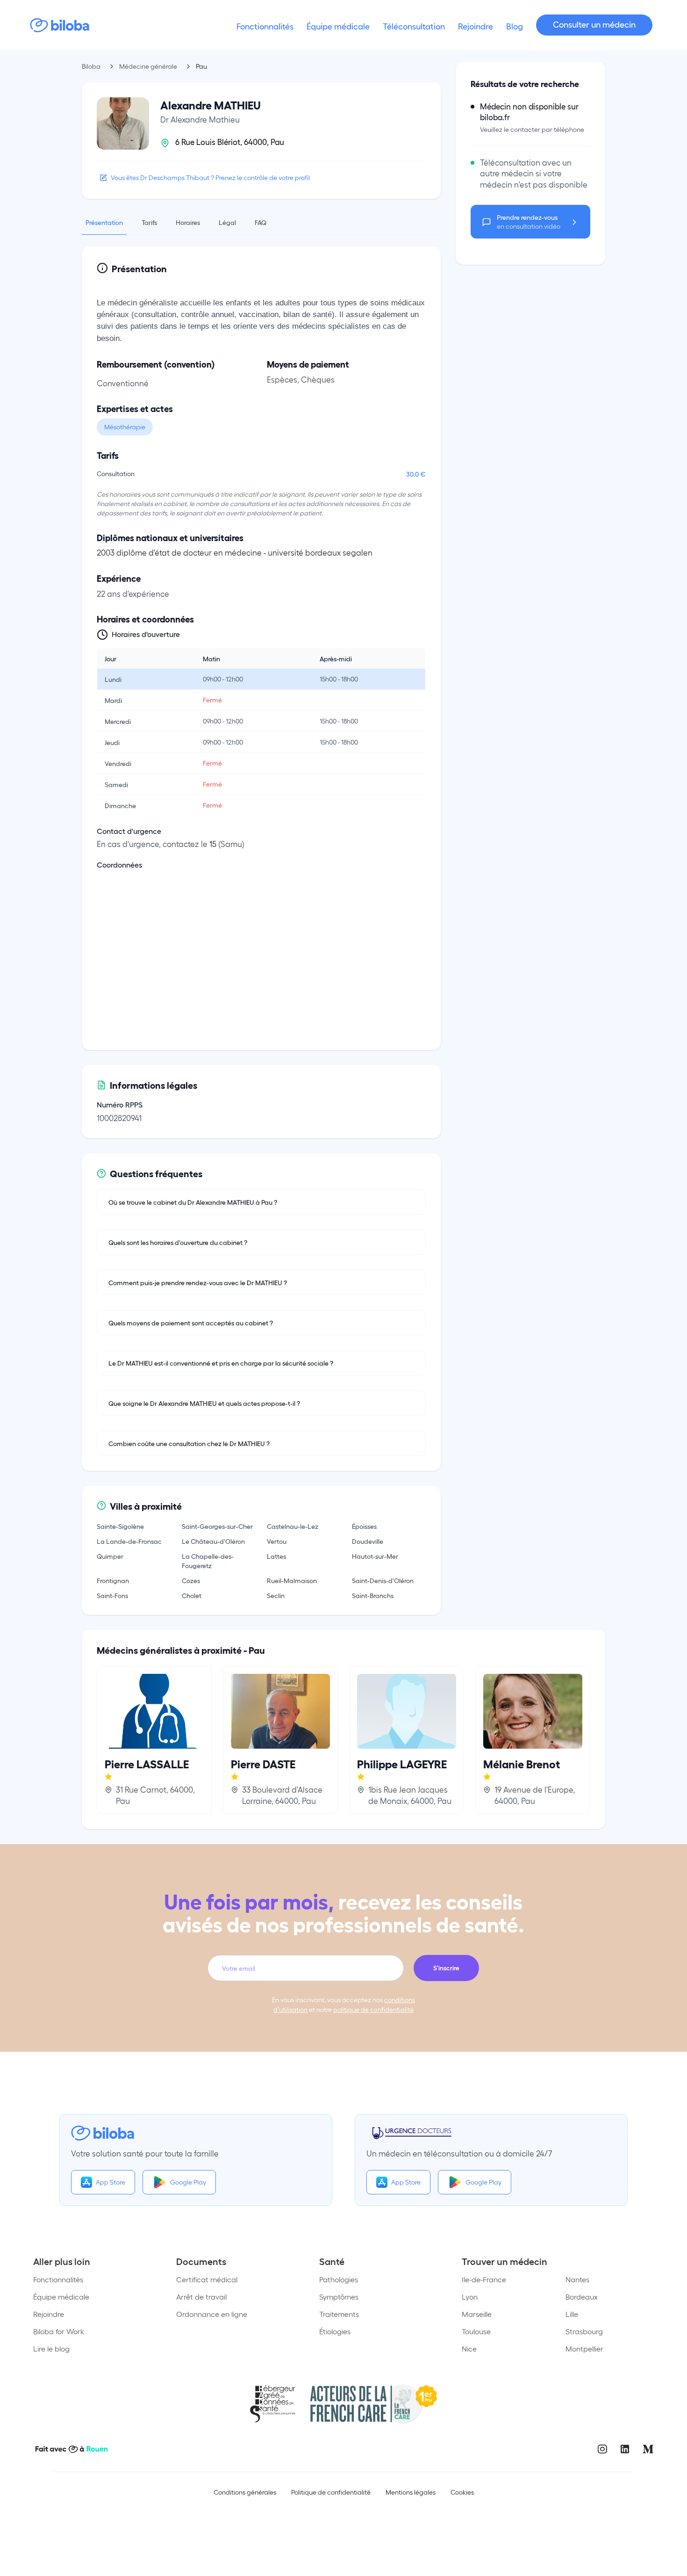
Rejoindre (49, 2314)
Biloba (91, 66)
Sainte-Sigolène (120, 1526)
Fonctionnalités (58, 2279)
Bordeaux (582, 2297)
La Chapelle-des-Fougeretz (208, 1561)
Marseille (477, 2314)
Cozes (191, 1580)
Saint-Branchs (373, 1595)
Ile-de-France (484, 2279)
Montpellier (584, 2348)
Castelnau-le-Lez (293, 1526)
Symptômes (339, 2297)
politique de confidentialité (373, 2009)
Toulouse (476, 2331)
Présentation (104, 222)
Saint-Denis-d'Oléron (383, 1580)
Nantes (577, 2279)
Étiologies (335, 2331)
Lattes (276, 1556)
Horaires (188, 222)
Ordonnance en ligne (212, 2314)
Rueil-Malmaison (292, 1580)
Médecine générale (148, 66)
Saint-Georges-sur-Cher (217, 1526)
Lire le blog (51, 2348)
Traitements (339, 2314)
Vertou (277, 1541)
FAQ (261, 222)
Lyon (470, 2297)
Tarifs (149, 222)
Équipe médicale (61, 2297)
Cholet (192, 1595)
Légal (227, 222)
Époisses (364, 1526)
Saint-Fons (112, 1595)
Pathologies (339, 2279)
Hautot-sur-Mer (375, 1556)
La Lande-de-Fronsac (129, 1541)
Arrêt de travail (201, 2297)
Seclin (276, 1595)
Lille (572, 2314)
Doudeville (368, 1541)
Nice (469, 2348)
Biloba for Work (59, 2331)
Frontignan (113, 1580)
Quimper (110, 1556)
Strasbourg (584, 2331)
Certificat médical (207, 2279)
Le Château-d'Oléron (213, 1541)
